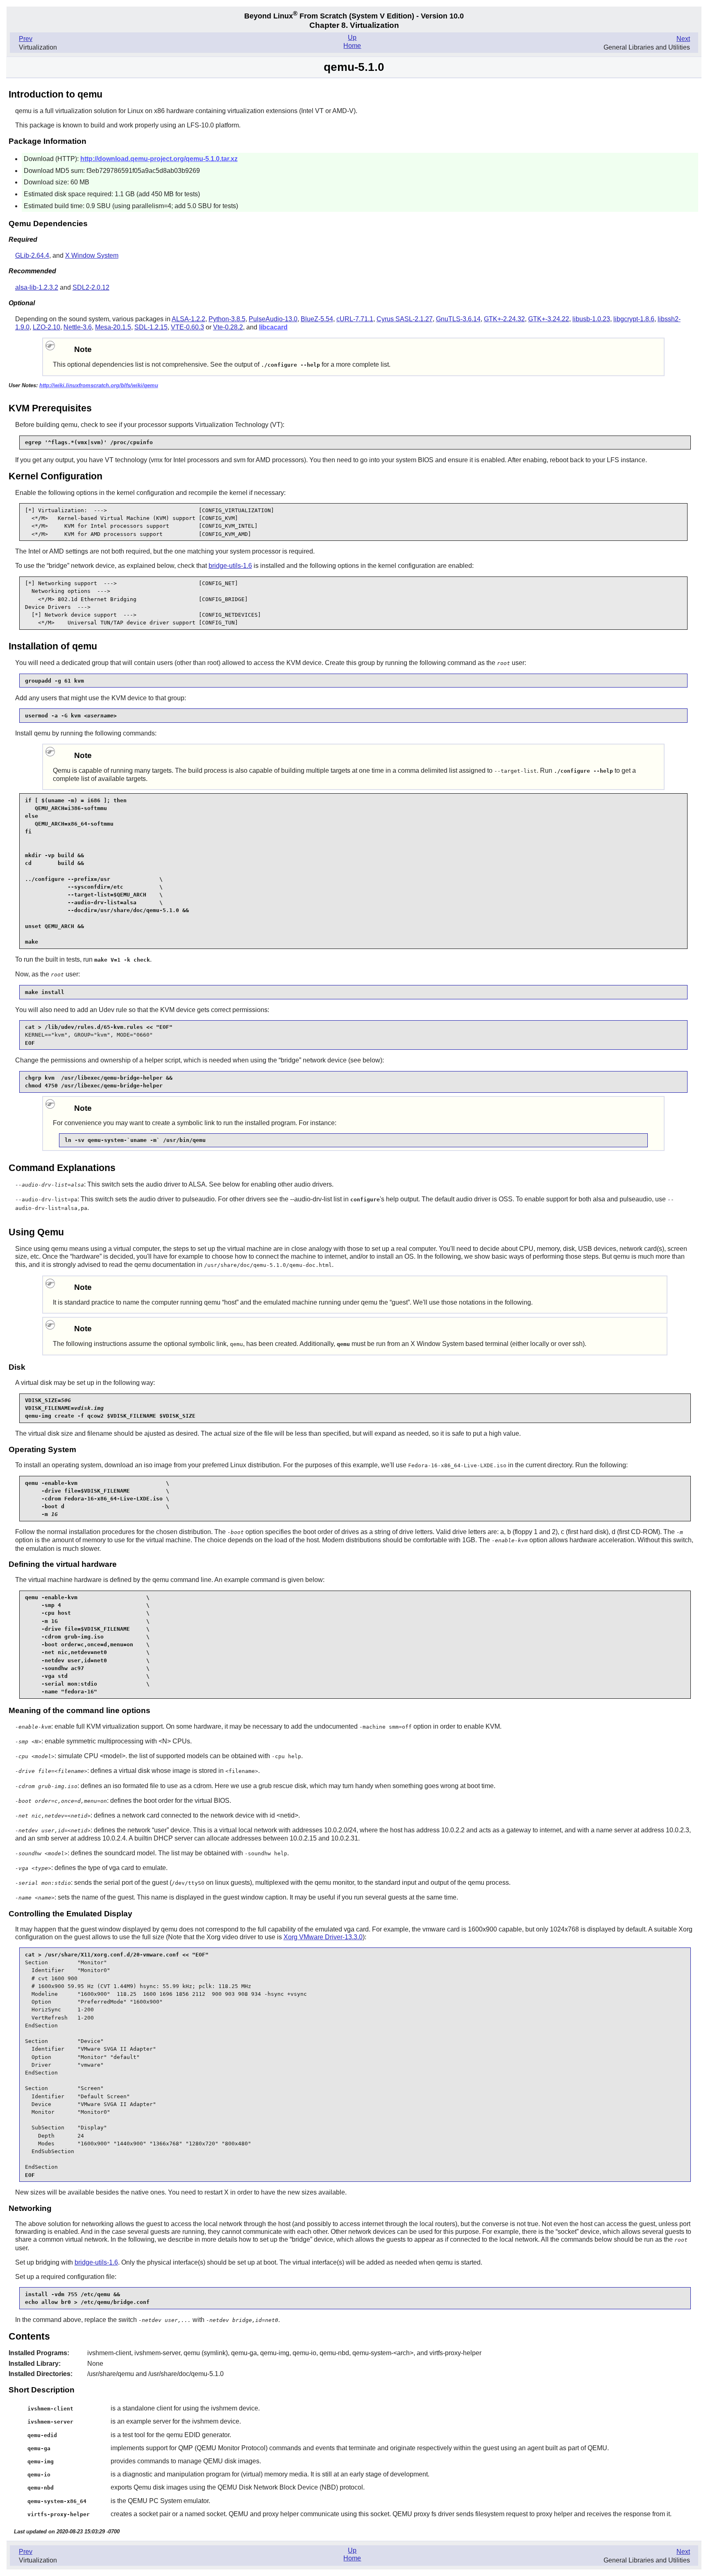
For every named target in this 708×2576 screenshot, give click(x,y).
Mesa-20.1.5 (113, 327)
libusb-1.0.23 (591, 319)
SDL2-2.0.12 (91, 287)
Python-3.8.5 (227, 319)
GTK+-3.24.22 (549, 319)
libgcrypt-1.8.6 (634, 319)
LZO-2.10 (47, 327)
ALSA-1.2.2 (188, 319)
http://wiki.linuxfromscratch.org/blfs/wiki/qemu (99, 385)
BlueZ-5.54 (317, 319)
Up (352, 37)
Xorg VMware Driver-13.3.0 (323, 1937)
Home (352, 46)
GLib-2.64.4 (32, 255)
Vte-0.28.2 (228, 327)
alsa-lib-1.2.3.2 (37, 287)
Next (683, 39)
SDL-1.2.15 (151, 327)
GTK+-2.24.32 (504, 319)
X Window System (92, 255)
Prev (26, 39)
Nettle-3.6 (78, 327)
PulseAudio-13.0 (273, 319)
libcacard (273, 327)
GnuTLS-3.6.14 (458, 319)
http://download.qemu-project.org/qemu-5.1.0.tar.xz (159, 159)
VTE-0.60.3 (187, 327)
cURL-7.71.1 (355, 319)
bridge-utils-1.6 (230, 566)
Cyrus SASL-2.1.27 (405, 319)
